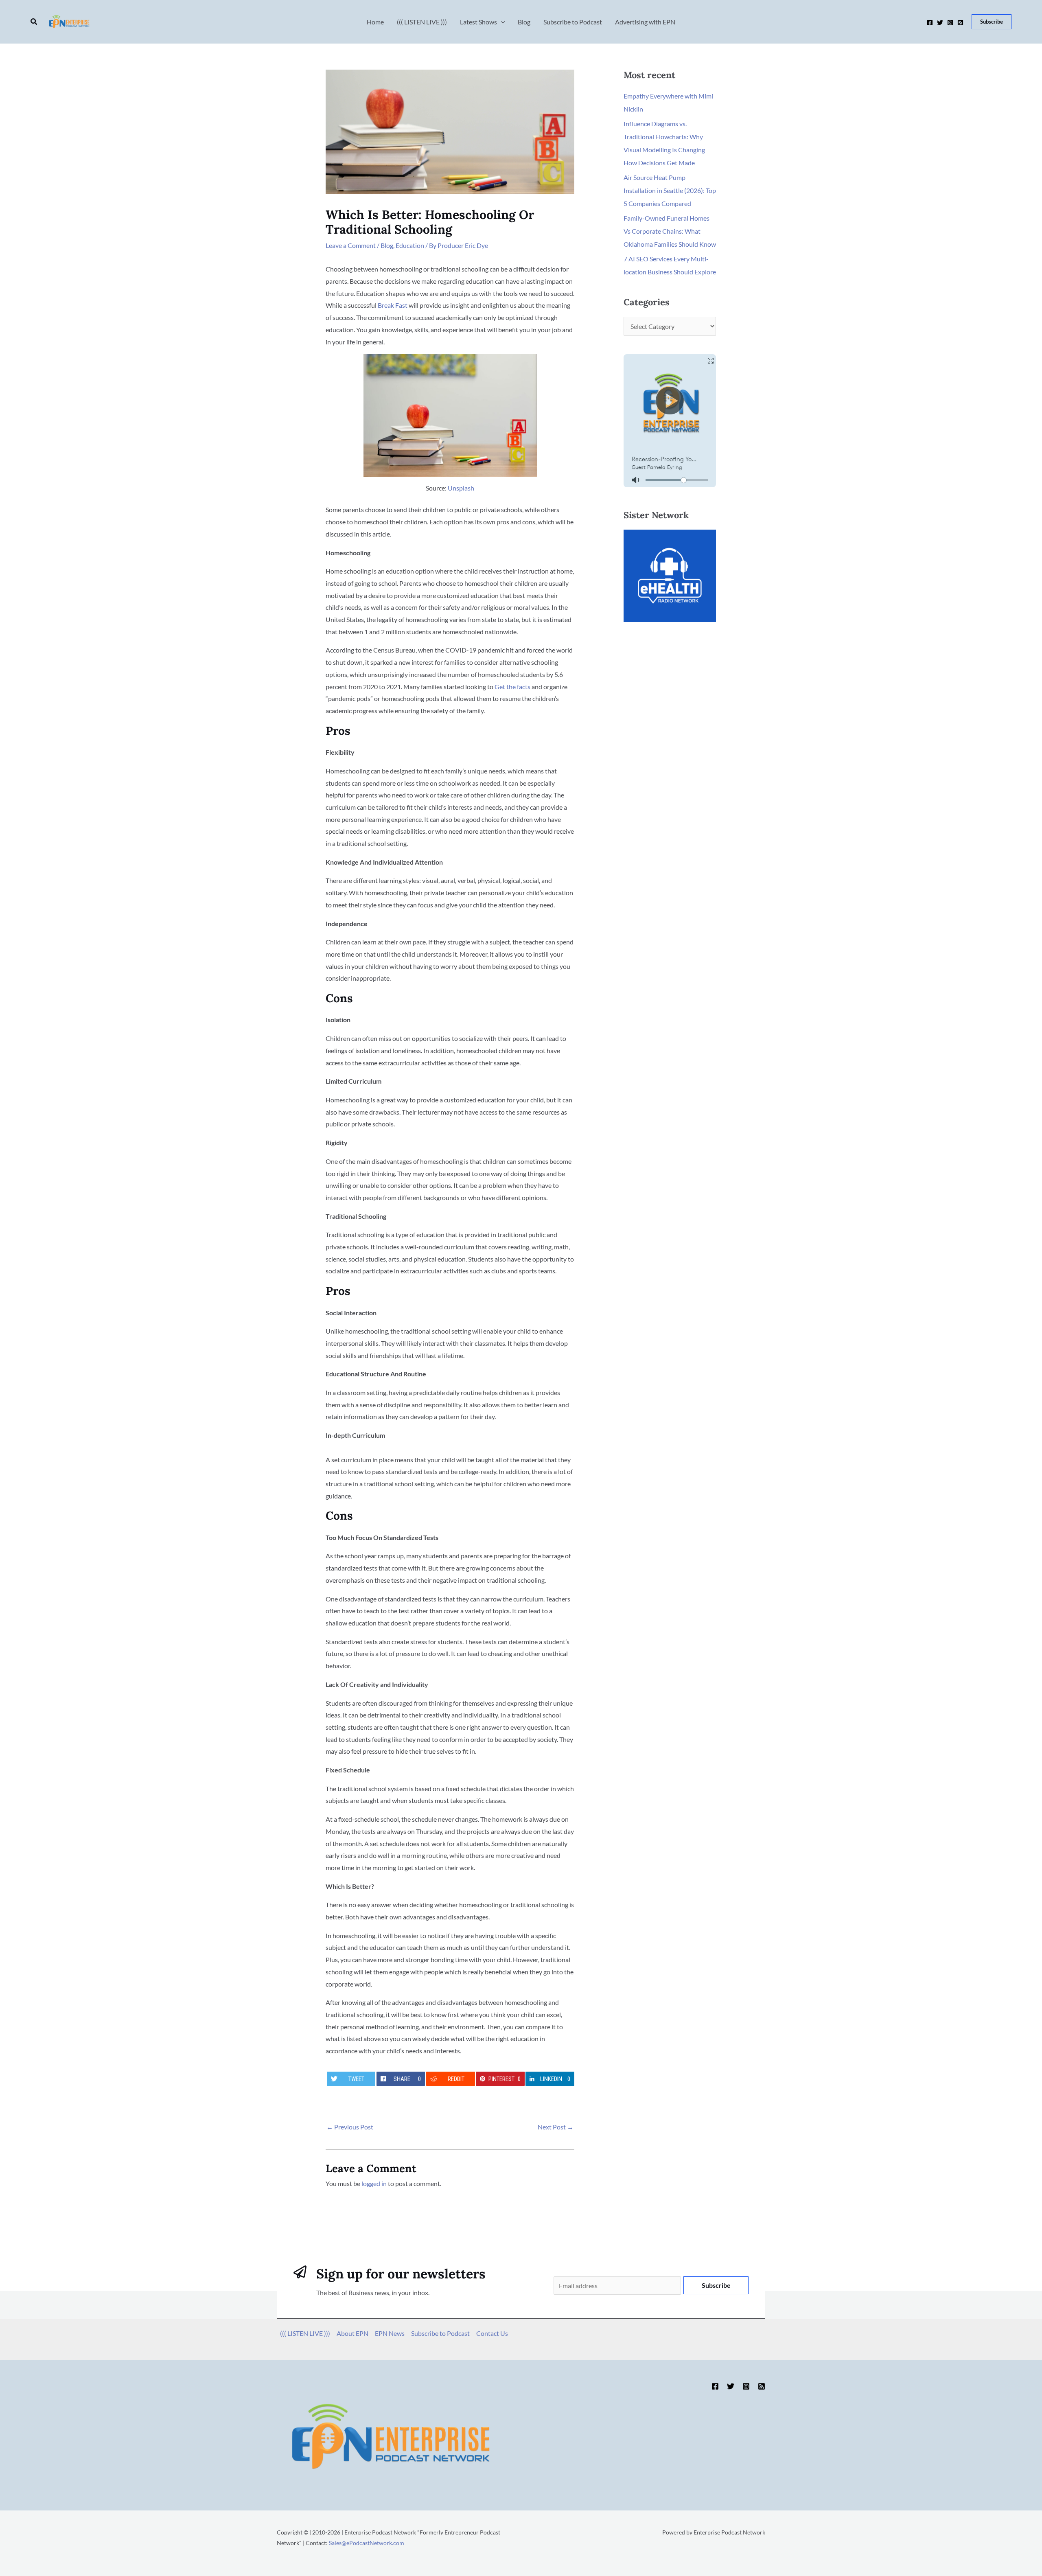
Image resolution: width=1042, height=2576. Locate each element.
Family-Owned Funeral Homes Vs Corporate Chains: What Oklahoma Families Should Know (670, 231)
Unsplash (461, 488)
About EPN (352, 2333)
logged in (374, 2183)
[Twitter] (940, 23)
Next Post (556, 2127)
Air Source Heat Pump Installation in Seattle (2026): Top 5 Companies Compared (670, 190)
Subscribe (716, 2285)
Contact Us (492, 2333)
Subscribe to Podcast (440, 2333)
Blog (387, 245)
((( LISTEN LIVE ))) (305, 2333)
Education (410, 245)
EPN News (390, 2333)
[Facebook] (930, 23)
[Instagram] (950, 23)
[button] (34, 22)
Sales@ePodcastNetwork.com (367, 2543)
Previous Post (350, 2127)
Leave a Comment (351, 245)
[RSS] (960, 23)
